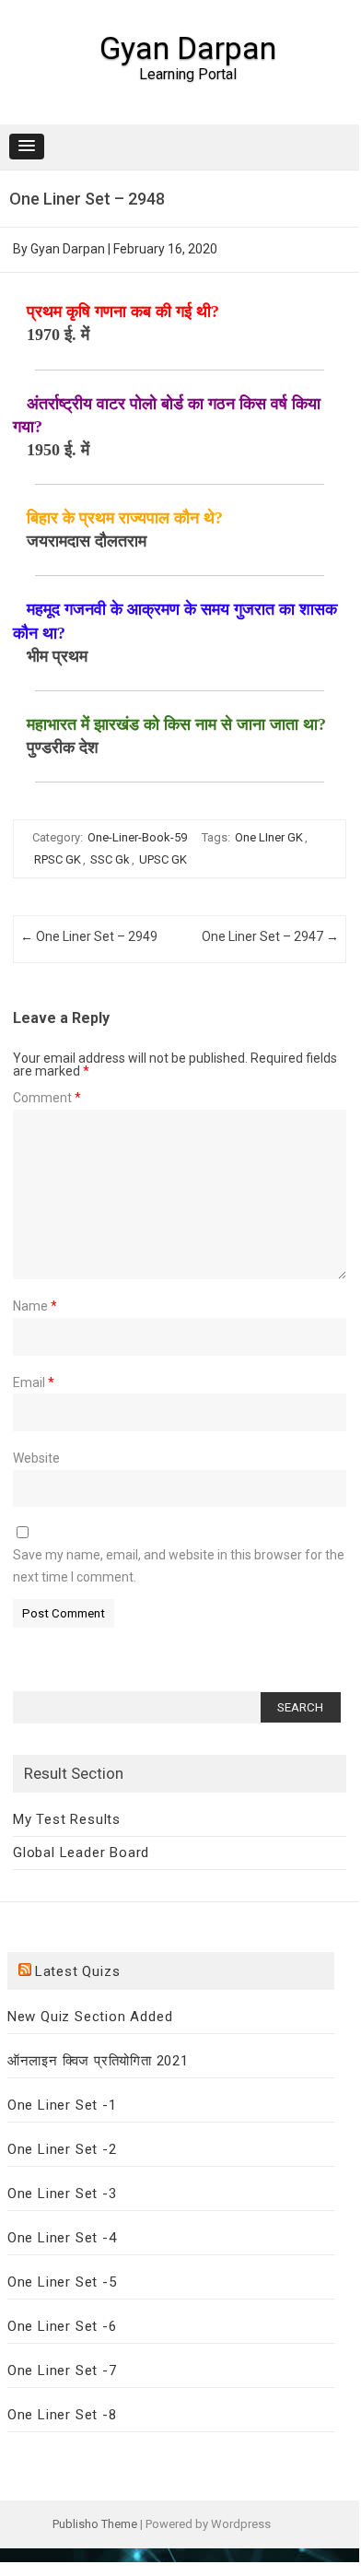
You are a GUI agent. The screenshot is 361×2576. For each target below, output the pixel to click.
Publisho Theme (95, 2524)
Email (34, 1382)
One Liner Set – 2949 (89, 936)
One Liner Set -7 (62, 2370)
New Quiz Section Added (90, 2017)
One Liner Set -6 (62, 2326)
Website (36, 1458)
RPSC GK (58, 859)
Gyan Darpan (188, 48)
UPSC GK (163, 859)
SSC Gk (110, 859)
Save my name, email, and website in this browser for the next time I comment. (179, 1566)
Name (35, 1306)
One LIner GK (269, 837)
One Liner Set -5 (62, 2282)
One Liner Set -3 (62, 2194)
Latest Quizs (78, 1971)
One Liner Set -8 (62, 2415)
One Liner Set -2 (62, 2149)
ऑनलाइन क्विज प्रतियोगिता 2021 (98, 2061)
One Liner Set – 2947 (270, 936)
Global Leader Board (81, 1853)
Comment (47, 1098)
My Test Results (67, 1819)
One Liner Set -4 (62, 2238)
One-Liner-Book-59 (137, 837)
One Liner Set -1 (62, 2105)
